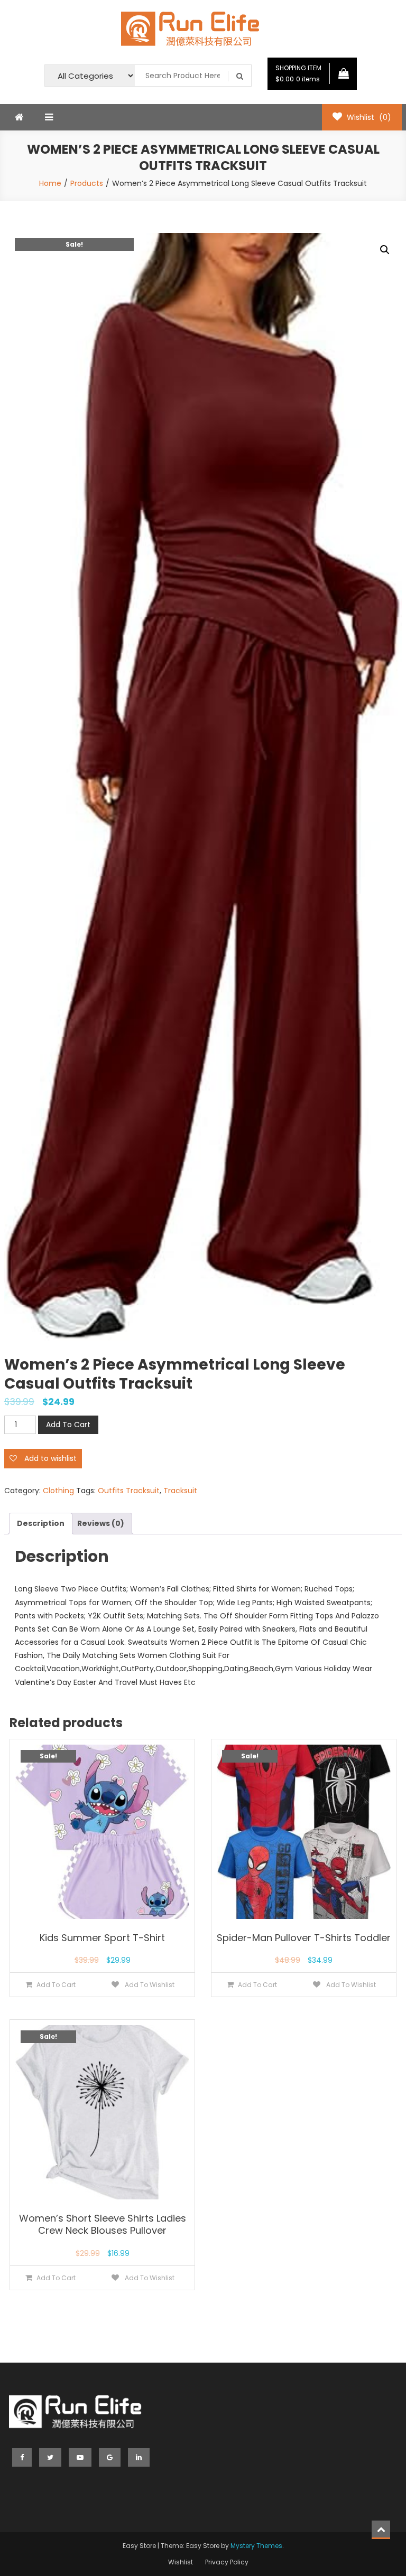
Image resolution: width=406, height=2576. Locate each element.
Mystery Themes (256, 2546)
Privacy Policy (227, 2562)
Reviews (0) (101, 1523)
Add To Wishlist (149, 1985)
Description (41, 1523)
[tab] (41, 1524)
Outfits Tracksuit (129, 1491)
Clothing (58, 1491)
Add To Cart (68, 1425)
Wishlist (181, 2562)
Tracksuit (180, 1491)
